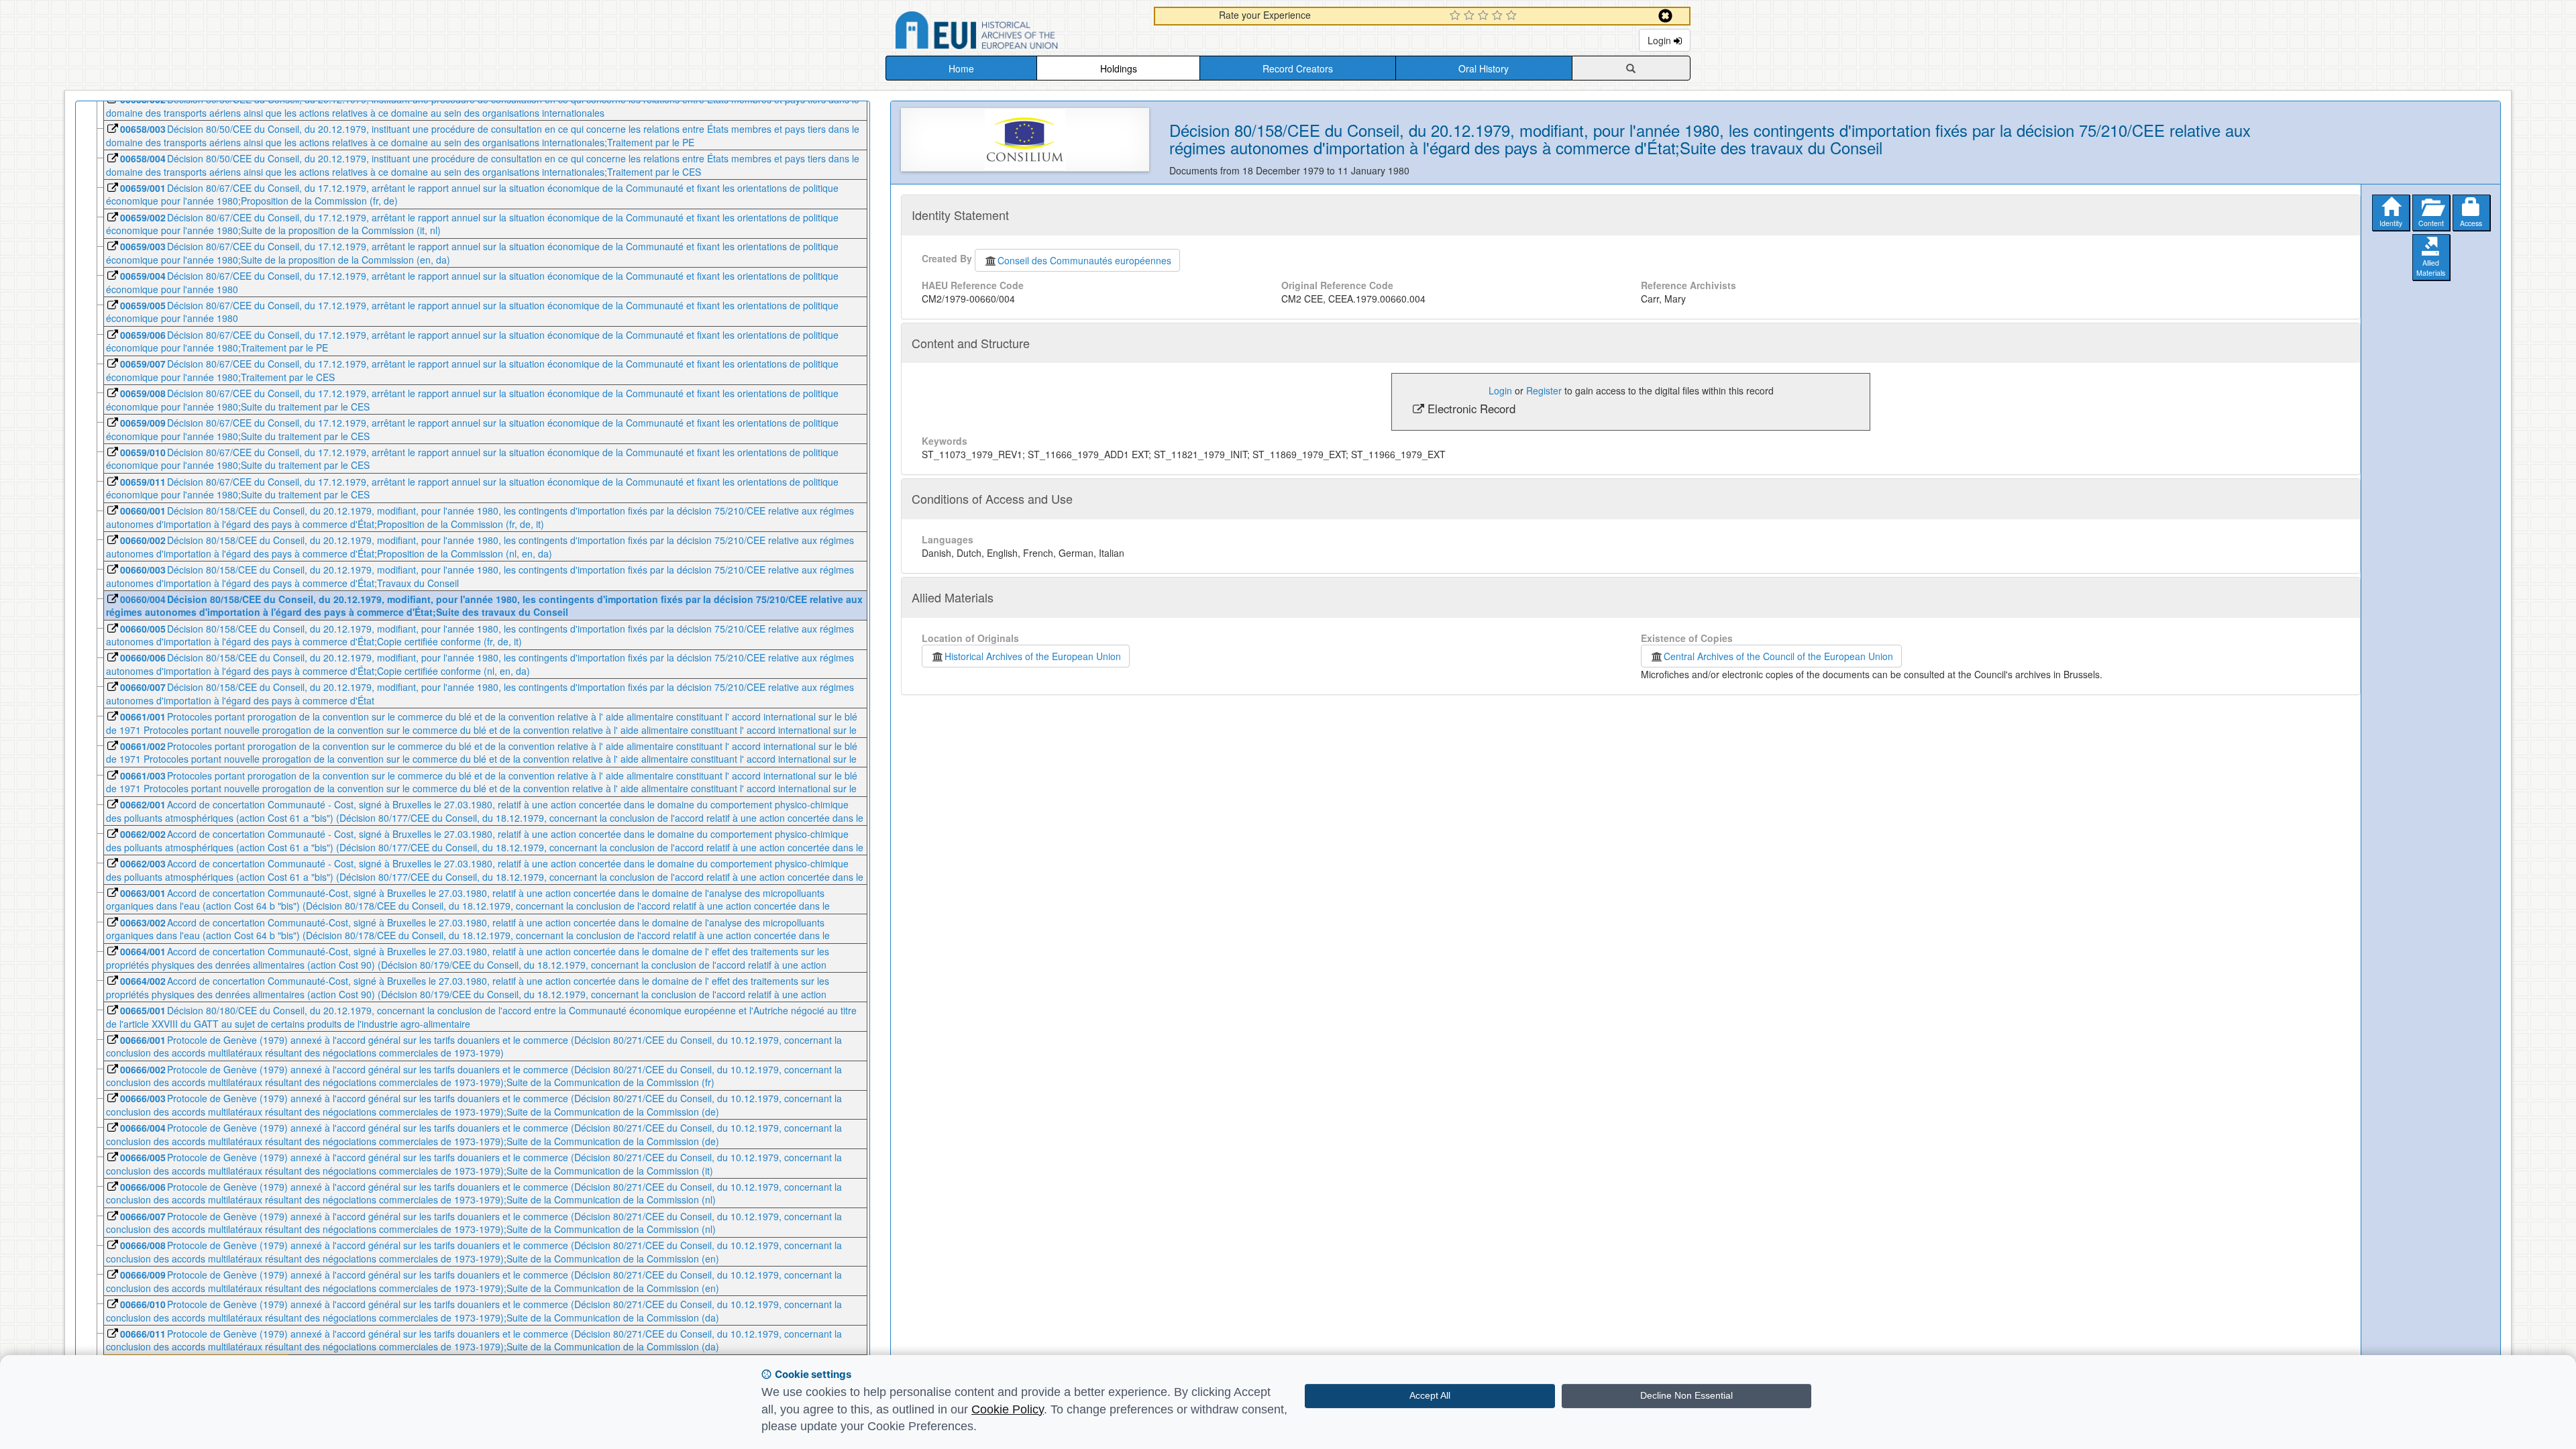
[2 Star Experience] (1471, 16)
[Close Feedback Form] (1665, 16)
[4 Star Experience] (1499, 16)
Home (961, 68)
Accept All (1430, 1395)
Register (1544, 390)
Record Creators (1298, 68)
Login (1661, 40)
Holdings (1119, 68)
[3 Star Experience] (1485, 16)
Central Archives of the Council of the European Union (1778, 656)
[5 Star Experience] (1513, 16)
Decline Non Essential (1686, 1395)
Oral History (1484, 68)
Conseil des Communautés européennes (1084, 260)
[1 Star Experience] (1457, 16)
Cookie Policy (1008, 1409)
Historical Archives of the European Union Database (1014, 33)
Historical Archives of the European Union (1033, 656)
